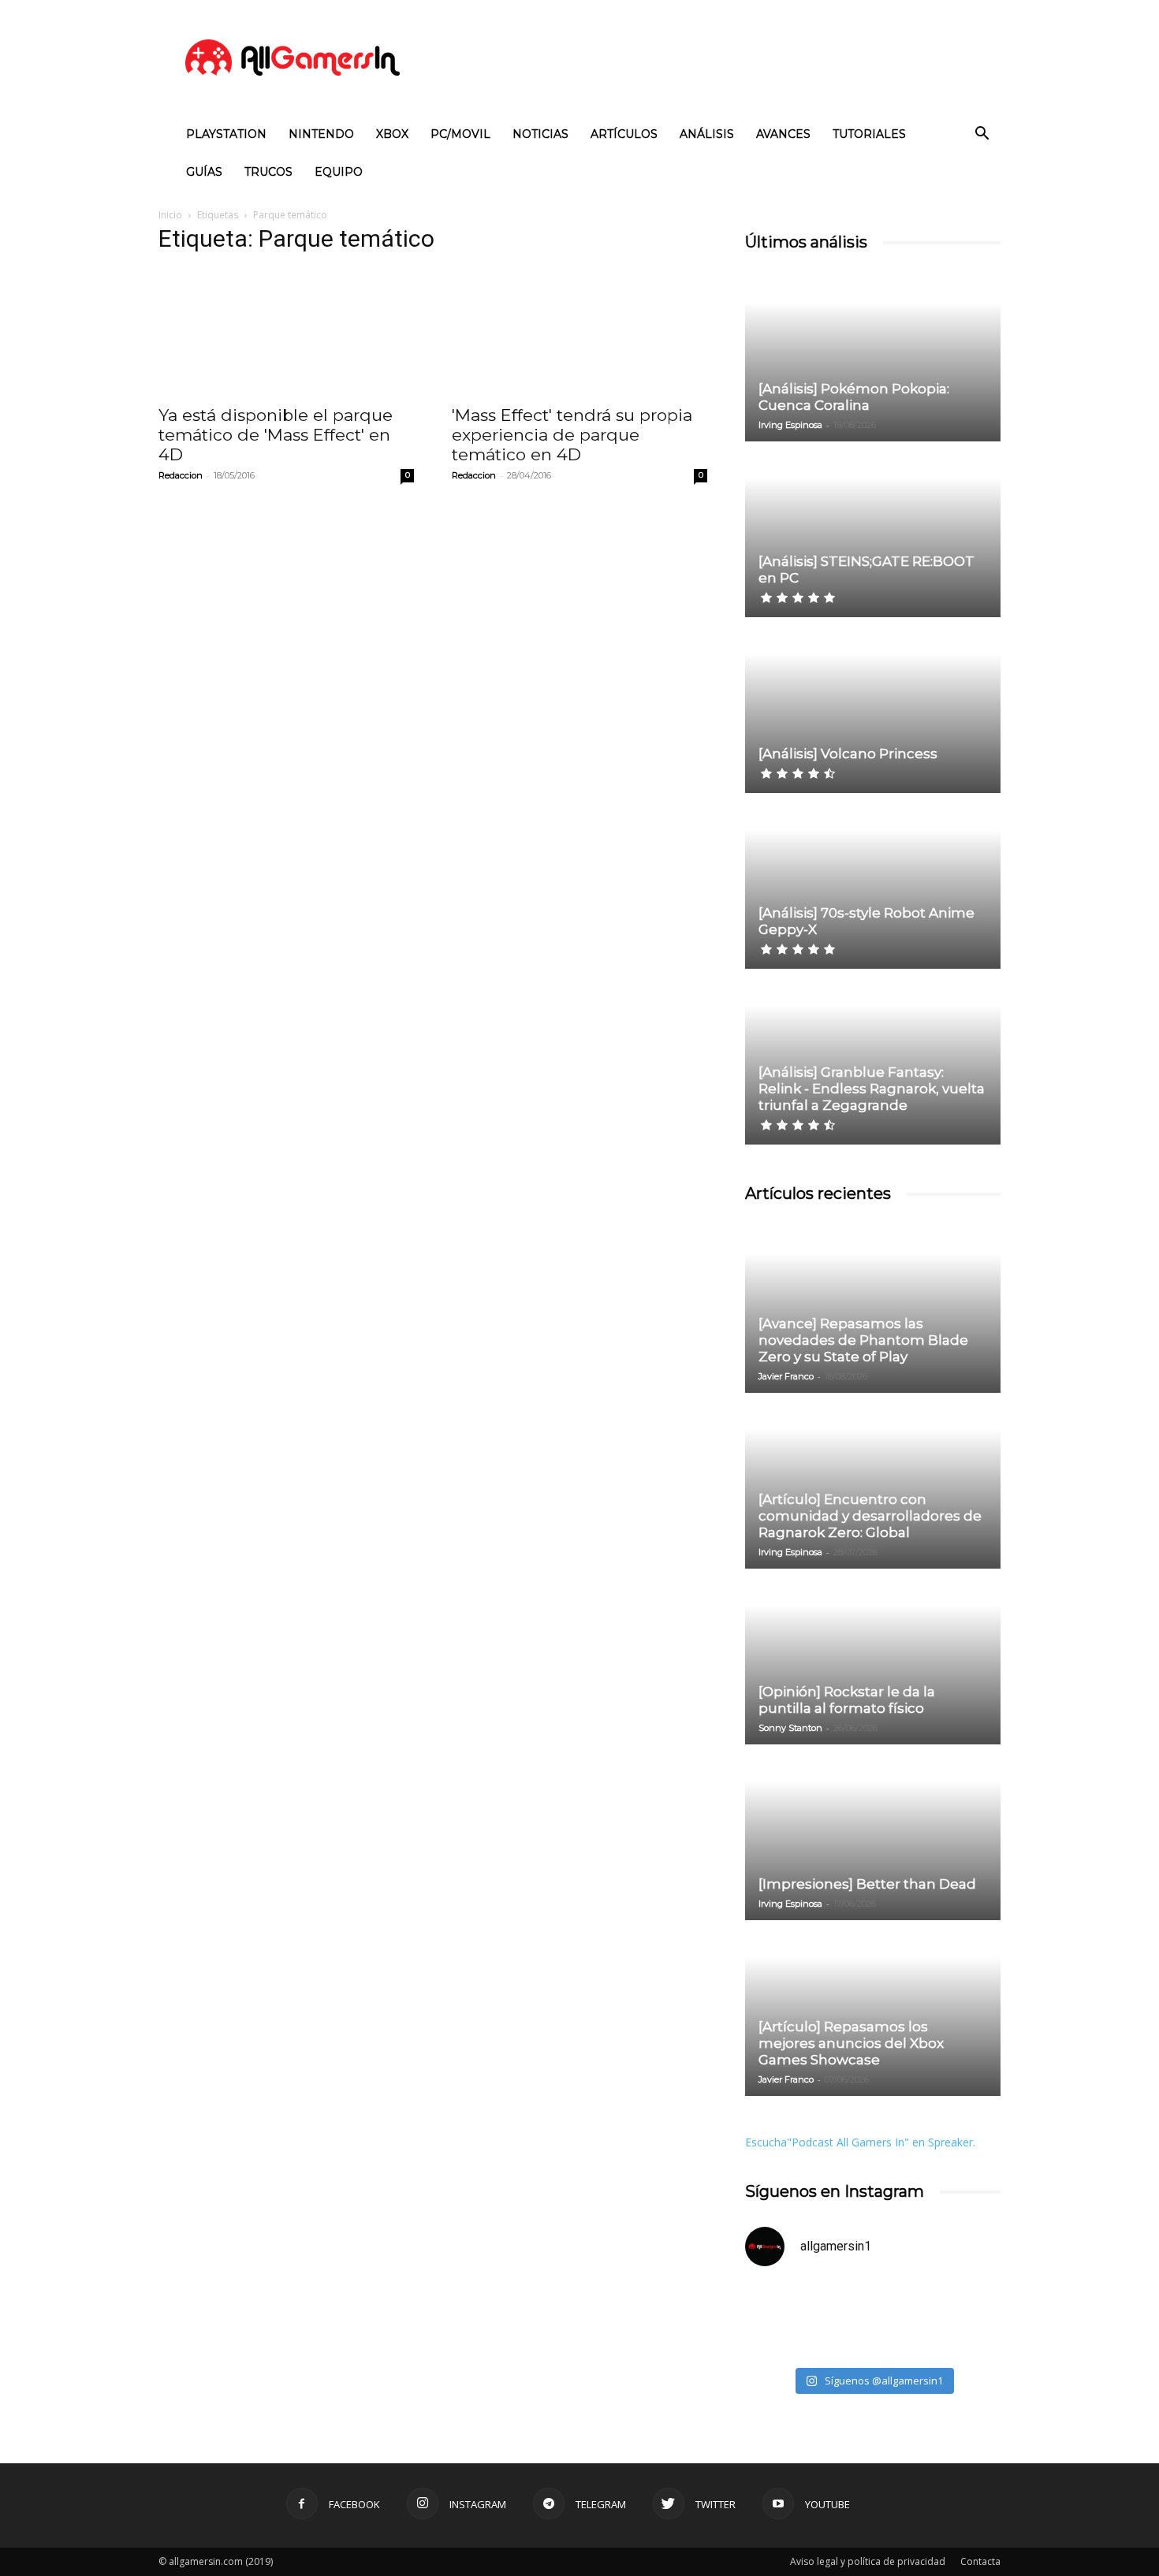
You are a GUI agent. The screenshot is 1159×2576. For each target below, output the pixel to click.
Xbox (392, 134)
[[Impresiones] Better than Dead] (873, 1833)
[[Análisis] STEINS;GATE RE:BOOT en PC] (873, 530)
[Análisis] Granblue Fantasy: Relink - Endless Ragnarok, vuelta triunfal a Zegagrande (872, 1089)
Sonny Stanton (790, 1728)
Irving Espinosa (790, 425)
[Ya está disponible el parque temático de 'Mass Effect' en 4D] (286, 332)
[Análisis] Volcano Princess (848, 754)
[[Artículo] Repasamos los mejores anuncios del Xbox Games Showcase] (873, 2009)
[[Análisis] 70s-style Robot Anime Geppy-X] (873, 882)
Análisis (707, 134)
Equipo (339, 172)
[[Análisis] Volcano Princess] (873, 706)
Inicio (170, 215)
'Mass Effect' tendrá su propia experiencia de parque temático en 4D (572, 435)
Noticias (540, 134)
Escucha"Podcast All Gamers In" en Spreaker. (860, 2142)
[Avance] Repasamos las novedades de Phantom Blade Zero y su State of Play (863, 1340)
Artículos (624, 134)
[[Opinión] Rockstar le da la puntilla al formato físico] (873, 1658)
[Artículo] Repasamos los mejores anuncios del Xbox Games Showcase (851, 2043)
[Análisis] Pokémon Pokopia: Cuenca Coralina (854, 397)
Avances (783, 134)
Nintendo (321, 134)
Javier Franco (786, 1376)
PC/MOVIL (460, 134)
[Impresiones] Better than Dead (867, 1884)
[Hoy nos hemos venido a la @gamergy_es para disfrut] (939, 2320)
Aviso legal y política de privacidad (868, 2561)
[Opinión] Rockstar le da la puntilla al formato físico (847, 1700)
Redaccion (181, 475)
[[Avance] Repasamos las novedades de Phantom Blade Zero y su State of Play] (873, 1306)
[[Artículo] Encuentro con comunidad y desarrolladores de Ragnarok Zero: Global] (873, 1482)
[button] (982, 135)
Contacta (980, 2561)
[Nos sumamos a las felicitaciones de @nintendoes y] (807, 2320)
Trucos (268, 172)
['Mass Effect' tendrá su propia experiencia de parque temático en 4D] (579, 332)
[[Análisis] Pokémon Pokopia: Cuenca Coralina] (873, 355)
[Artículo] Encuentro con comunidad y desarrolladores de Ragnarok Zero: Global (870, 1516)
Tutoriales (869, 134)
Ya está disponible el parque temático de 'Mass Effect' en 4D (276, 435)
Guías (204, 172)
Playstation (226, 134)
